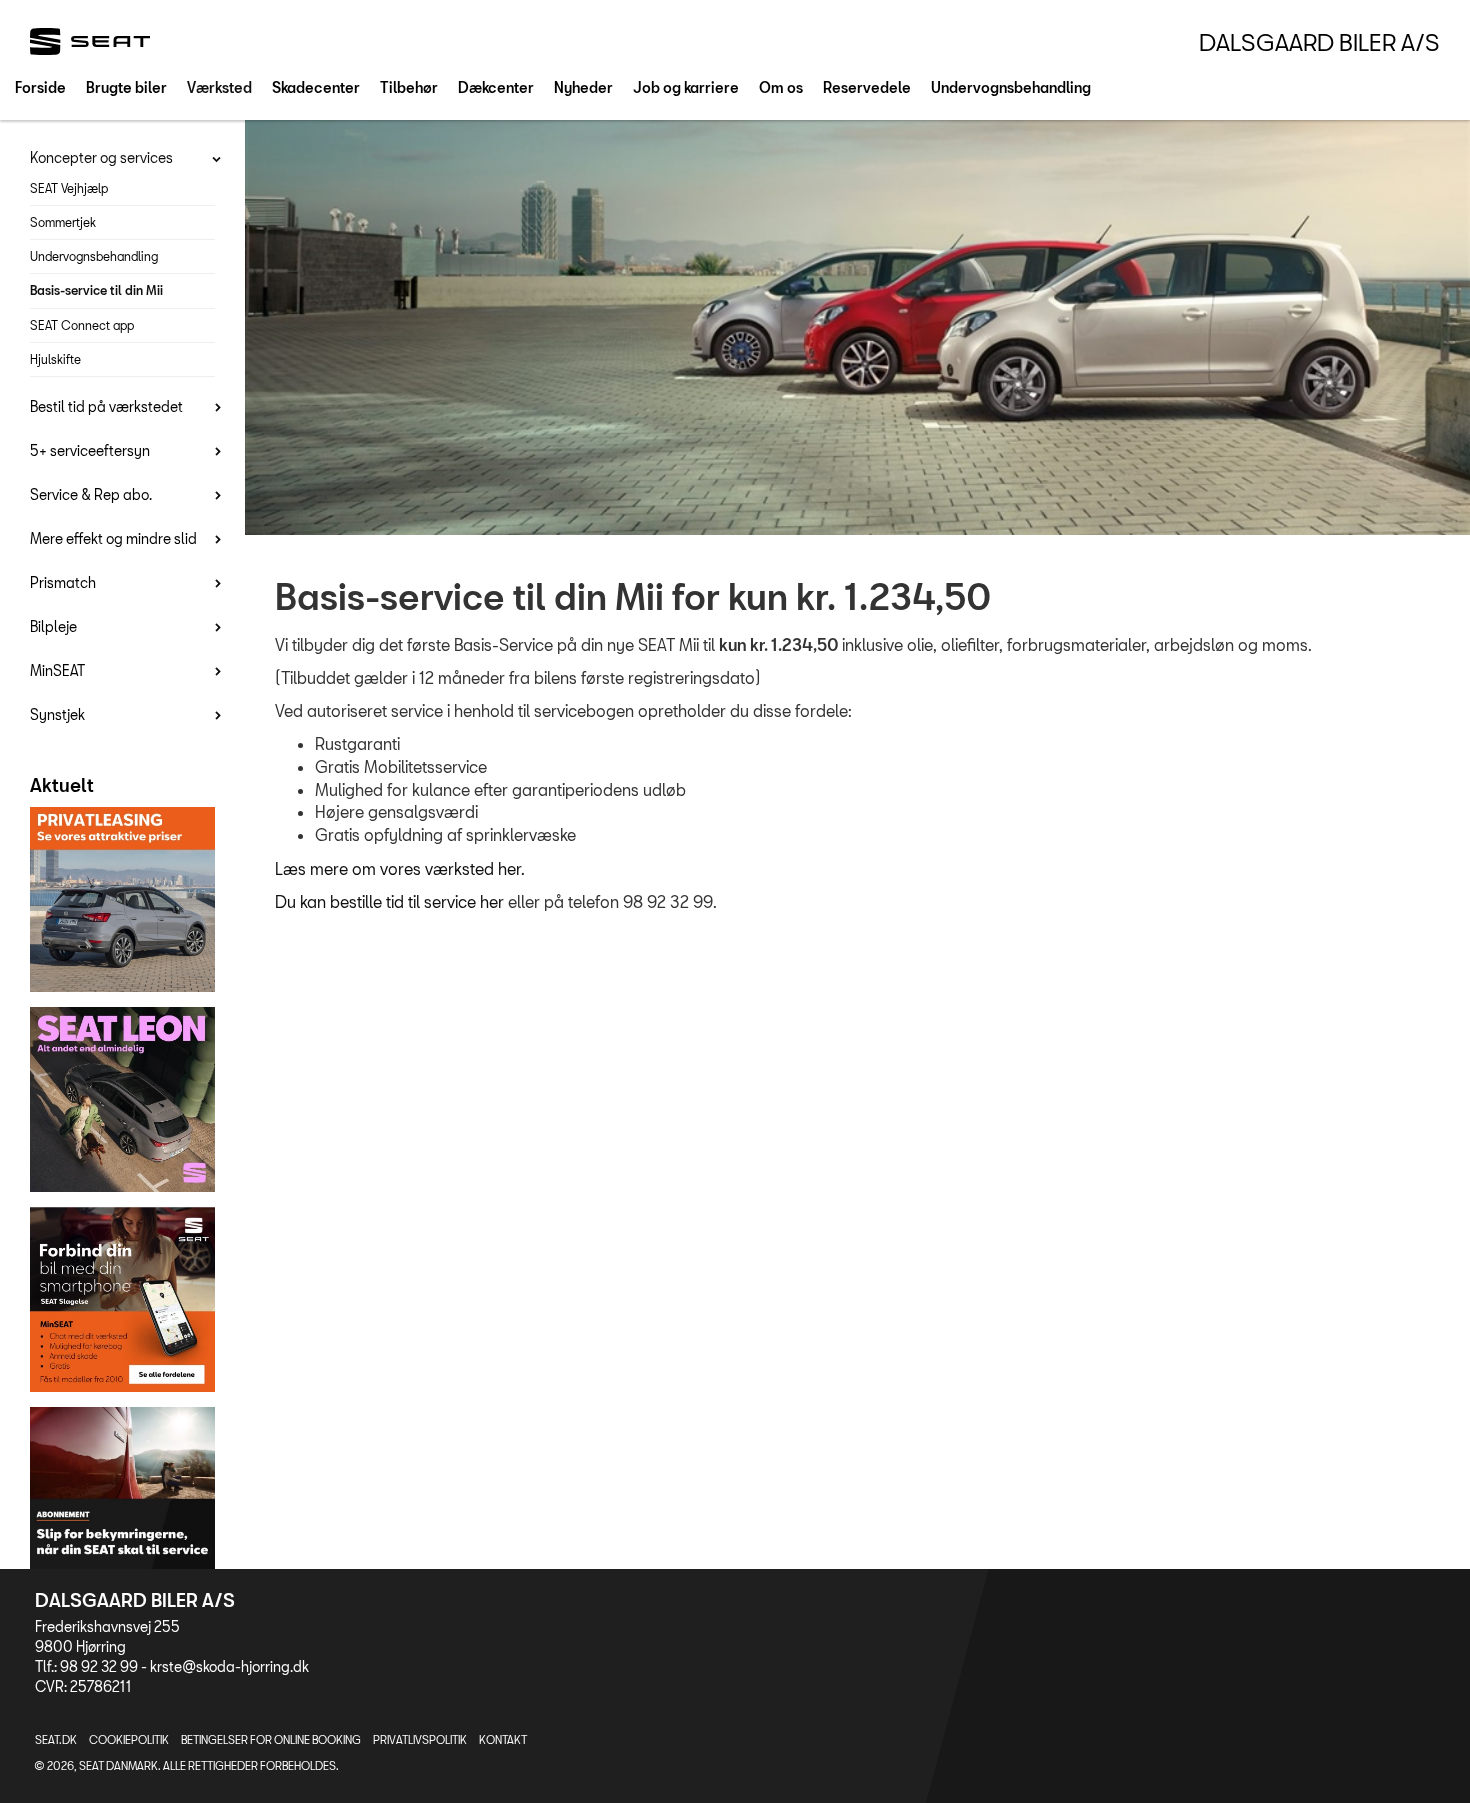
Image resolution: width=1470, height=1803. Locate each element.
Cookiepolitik (129, 1739)
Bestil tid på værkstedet (106, 406)
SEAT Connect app (82, 325)
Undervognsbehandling (1011, 87)
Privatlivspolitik (420, 1739)
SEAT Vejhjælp (69, 188)
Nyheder (583, 87)
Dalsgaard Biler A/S (1319, 42)
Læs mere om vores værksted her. (400, 868)
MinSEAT (57, 670)
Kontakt (503, 1739)
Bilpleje (53, 626)
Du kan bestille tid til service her (389, 901)
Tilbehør (409, 87)
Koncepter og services (101, 157)
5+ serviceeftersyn (90, 450)
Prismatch (63, 582)
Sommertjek (63, 222)
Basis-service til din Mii (96, 290)
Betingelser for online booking (271, 1739)
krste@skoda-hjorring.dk (229, 1666)
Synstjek (57, 714)
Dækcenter (496, 87)
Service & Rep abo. (91, 494)
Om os (781, 87)
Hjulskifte (55, 359)
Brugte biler (126, 87)
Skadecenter (316, 87)
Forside (40, 87)
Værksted (219, 87)
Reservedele (867, 87)
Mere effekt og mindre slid (113, 538)
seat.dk (56, 1739)
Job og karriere (686, 87)
